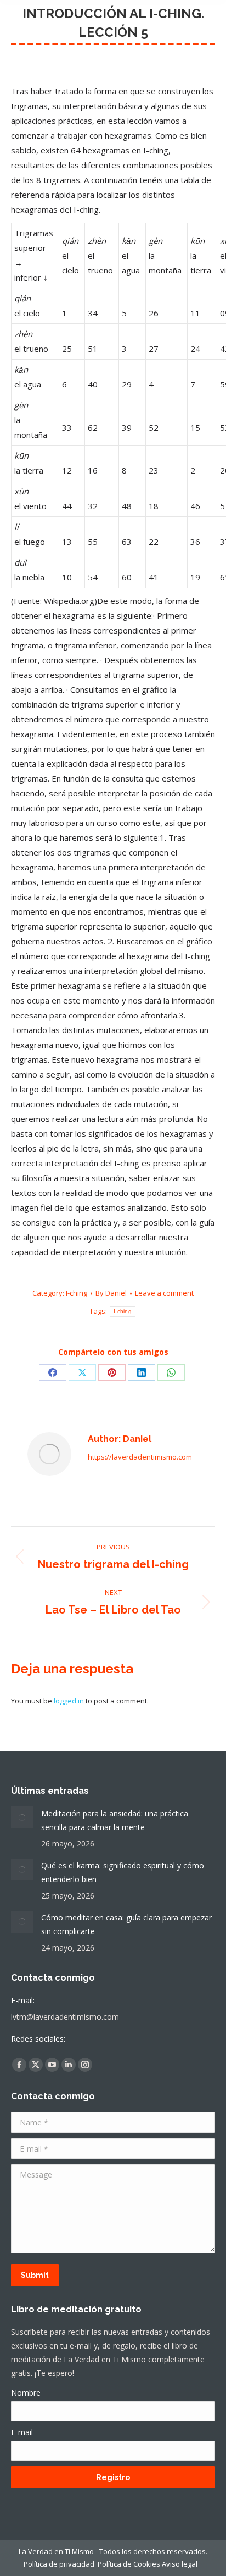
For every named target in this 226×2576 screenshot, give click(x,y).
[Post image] (22, 1817)
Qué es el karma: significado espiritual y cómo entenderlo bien (123, 1872)
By (111, 1293)
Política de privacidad (59, 2564)
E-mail (22, 2432)
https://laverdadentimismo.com (140, 1457)
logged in (69, 1701)
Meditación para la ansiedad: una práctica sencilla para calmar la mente (115, 1820)
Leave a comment (164, 1293)
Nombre (26, 2393)
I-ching (77, 1293)
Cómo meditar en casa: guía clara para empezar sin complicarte (126, 1924)
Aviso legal (182, 2564)
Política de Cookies (129, 2564)
